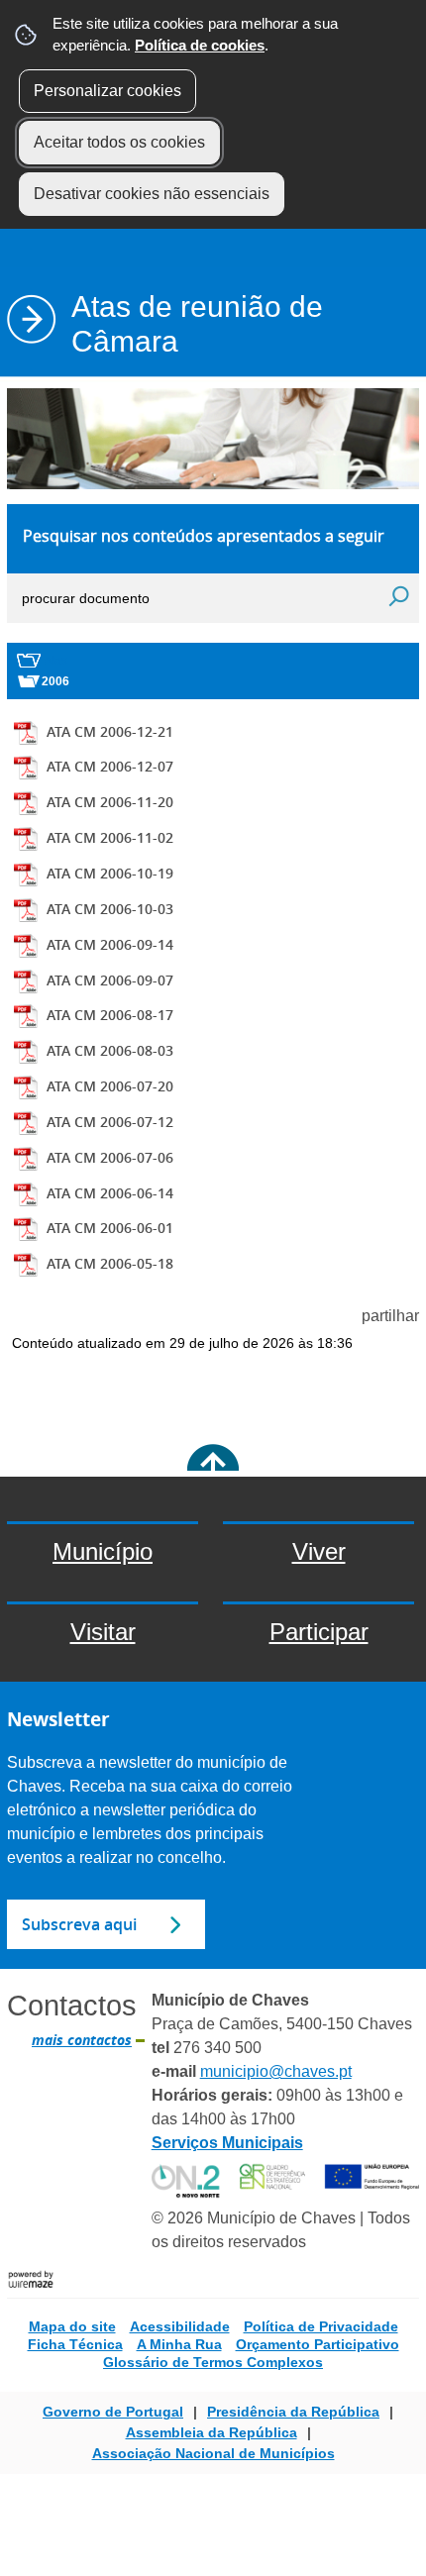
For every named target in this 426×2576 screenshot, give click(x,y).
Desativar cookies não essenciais (152, 194)
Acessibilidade (180, 2326)
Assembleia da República (212, 2432)
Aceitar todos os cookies (119, 142)
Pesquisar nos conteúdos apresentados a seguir (204, 536)
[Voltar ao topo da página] (213, 1470)
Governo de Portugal (113, 2412)
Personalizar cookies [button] (107, 91)
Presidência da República (293, 2412)
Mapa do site (72, 2326)
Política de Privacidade (321, 2326)
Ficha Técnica (75, 2344)
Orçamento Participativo (318, 2344)
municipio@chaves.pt (276, 2071)
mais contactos (82, 2040)
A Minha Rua (179, 2344)
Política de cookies (200, 45)
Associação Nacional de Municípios (213, 2453)
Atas (55, 661)
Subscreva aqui (79, 1924)
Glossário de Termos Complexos (213, 2362)
